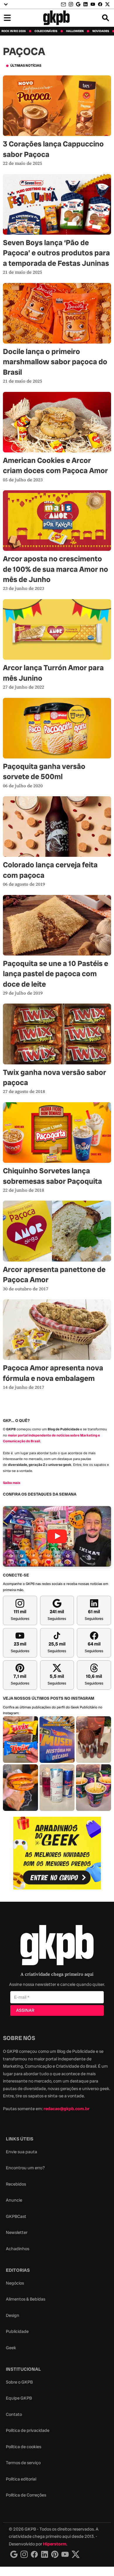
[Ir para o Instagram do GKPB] (71, 4)
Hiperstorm (55, 2544)
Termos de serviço (23, 2463)
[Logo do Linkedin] (45, 2554)
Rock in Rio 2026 (14, 31)
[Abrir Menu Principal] (7, 18)
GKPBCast (16, 2216)
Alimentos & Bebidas (26, 2299)
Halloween (75, 31)
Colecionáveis (46, 31)
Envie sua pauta (21, 2152)
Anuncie (14, 2200)
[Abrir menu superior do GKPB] (6, 4)
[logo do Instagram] (14, 2554)
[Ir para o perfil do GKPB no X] (107, 4)
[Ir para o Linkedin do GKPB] (85, 4)
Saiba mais (12, 1483)
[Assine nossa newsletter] (64, 5)
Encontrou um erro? (25, 2168)
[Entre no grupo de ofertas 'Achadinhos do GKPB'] (57, 1853)
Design (13, 2315)
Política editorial (21, 2479)
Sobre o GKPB (19, 2382)
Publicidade (17, 2331)
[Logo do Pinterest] (55, 2554)
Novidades (101, 31)
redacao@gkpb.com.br (66, 2109)
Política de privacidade (28, 2430)
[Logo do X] (76, 2554)
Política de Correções (26, 2495)
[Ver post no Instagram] (20, 1740)
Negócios (15, 2283)
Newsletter (17, 2232)
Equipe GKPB (19, 2398)
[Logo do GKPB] (57, 1946)
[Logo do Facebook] (34, 2554)
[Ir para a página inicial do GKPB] (57, 18)
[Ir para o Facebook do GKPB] (100, 4)
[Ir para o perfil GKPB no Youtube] (93, 4)
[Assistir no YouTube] (57, 1536)
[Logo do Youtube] (65, 2554)
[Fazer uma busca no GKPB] (106, 18)
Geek (11, 2348)
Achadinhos (18, 2249)
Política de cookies (24, 2447)
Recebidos (16, 2184)
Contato (14, 2414)
